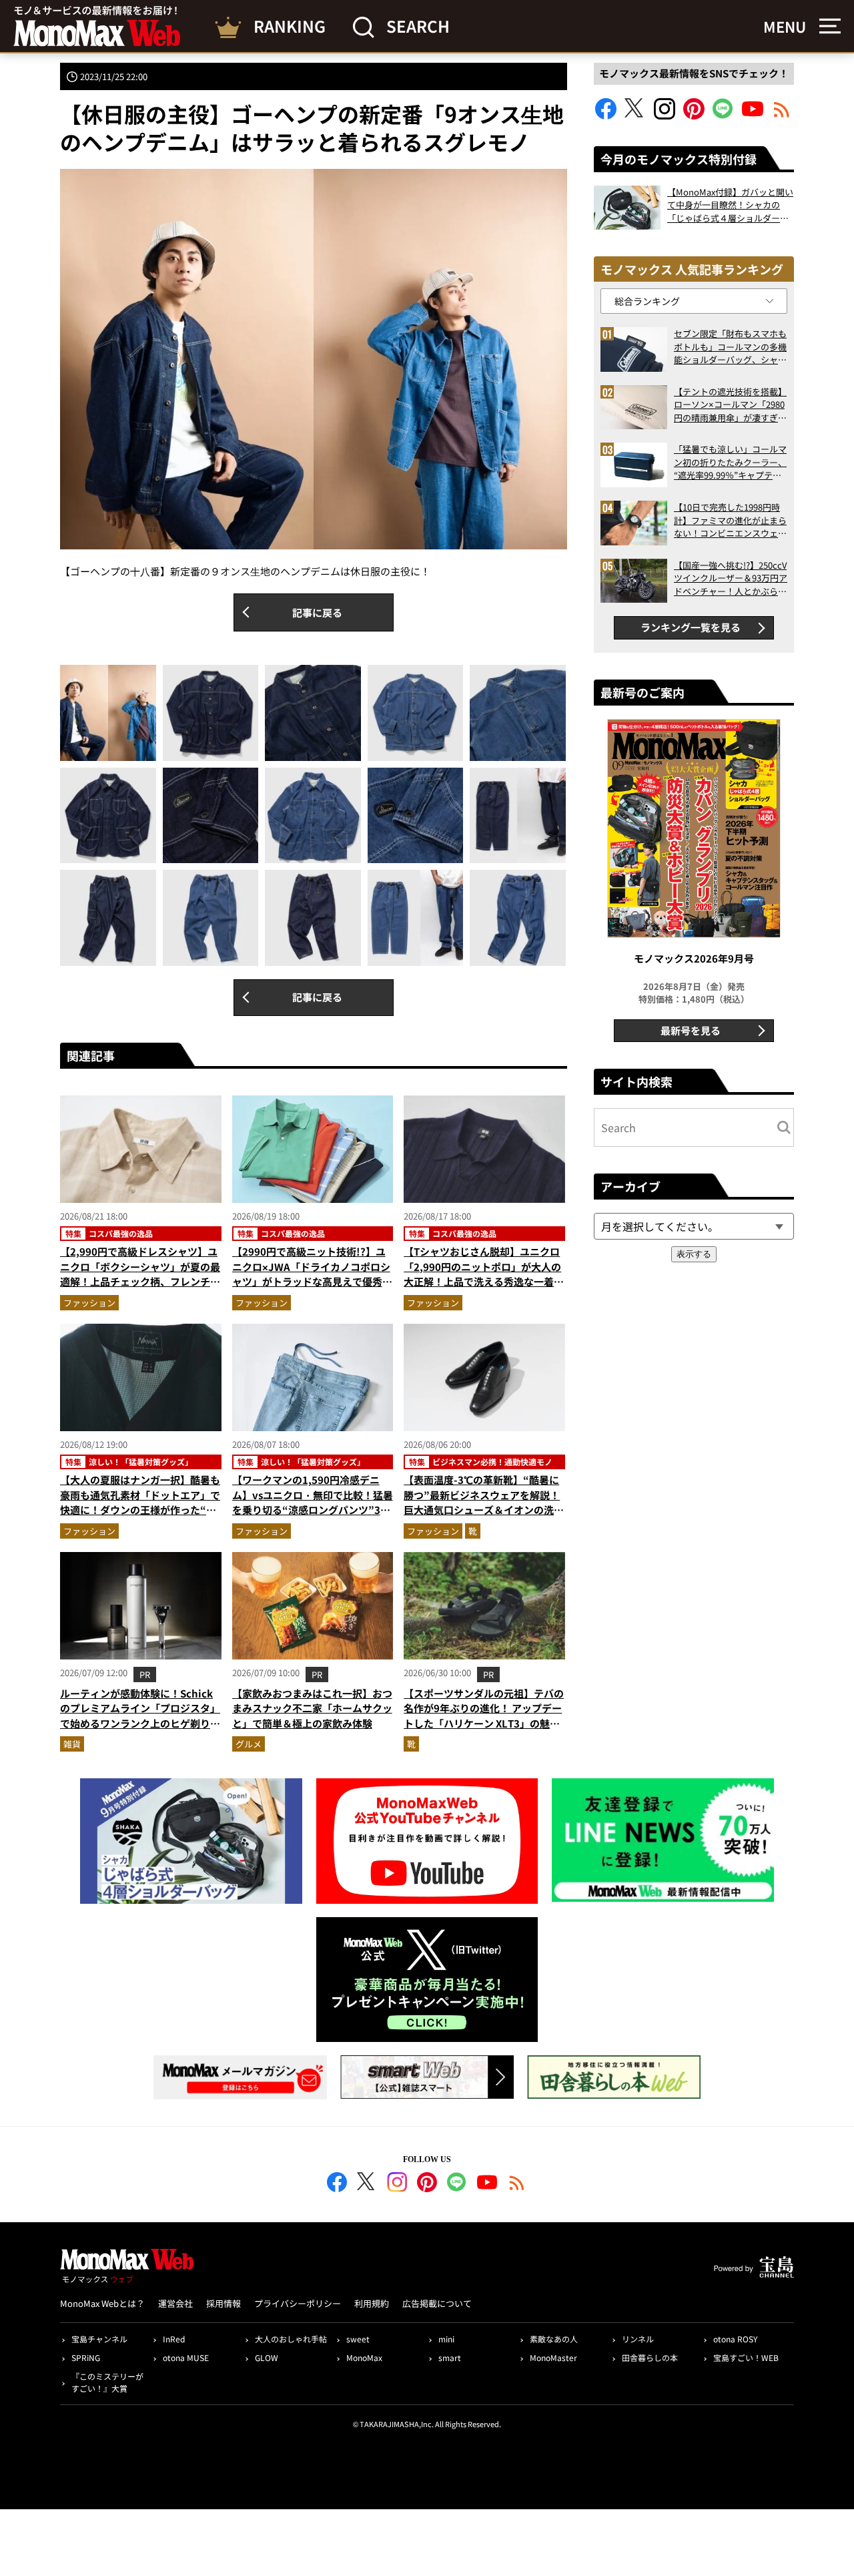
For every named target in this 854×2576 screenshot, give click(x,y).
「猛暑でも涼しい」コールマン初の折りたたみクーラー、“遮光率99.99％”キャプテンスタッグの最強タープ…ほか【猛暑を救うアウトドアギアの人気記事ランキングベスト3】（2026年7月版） (730, 462)
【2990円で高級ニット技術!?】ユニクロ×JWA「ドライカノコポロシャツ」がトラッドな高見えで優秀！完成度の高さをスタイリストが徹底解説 (312, 1281)
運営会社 (175, 2303)
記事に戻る (317, 612)
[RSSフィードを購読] (782, 115)
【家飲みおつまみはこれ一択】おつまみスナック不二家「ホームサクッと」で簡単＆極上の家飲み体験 (312, 1708)
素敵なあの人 (554, 2339)
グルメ (249, 1744)
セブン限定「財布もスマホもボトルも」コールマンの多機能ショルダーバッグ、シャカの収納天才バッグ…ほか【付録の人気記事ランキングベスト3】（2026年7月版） (730, 347)
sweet (358, 2339)
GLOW (267, 2357)
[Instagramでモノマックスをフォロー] (665, 115)
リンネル (638, 2339)
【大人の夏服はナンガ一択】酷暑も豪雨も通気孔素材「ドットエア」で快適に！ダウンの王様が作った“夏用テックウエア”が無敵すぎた (140, 1502)
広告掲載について (437, 2303)
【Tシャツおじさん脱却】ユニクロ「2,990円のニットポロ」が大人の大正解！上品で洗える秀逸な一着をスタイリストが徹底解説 (484, 1274)
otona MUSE (186, 2357)
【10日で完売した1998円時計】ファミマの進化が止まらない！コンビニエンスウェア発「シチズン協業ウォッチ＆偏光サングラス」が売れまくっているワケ (730, 520)
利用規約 (372, 2303)
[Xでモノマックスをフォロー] (635, 115)
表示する (694, 1254)
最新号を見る (691, 1030)
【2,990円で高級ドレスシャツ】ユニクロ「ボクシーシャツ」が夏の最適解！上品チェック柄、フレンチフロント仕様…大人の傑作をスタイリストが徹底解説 (140, 1281)
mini (446, 2339)
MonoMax (364, 2357)
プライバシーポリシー (298, 2303)
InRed (174, 2339)
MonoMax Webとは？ (102, 2303)
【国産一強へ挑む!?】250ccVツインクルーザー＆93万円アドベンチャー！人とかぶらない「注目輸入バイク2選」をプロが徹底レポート (731, 578)
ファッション (89, 1303)
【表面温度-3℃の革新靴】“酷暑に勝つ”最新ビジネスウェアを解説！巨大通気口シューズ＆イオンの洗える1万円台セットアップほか (484, 1502)
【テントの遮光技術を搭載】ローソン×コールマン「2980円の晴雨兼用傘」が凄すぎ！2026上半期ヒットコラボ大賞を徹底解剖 (730, 405)
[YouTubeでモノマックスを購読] (753, 115)
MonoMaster (553, 2357)
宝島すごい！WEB (746, 2357)
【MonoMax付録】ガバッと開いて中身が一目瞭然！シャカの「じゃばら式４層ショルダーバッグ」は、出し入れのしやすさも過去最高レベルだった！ (730, 205)
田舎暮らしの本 (650, 2357)
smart (450, 2357)
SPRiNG (86, 2357)
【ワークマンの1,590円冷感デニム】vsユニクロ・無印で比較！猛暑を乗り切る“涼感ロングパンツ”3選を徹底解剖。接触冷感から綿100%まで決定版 (313, 1510)
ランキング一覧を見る (691, 627)
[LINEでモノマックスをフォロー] (723, 115)
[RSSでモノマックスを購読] (517, 2184)
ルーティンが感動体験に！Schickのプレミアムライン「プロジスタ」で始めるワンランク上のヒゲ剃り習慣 (140, 1716)
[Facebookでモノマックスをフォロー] (606, 115)
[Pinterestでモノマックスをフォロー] (694, 115)
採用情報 (224, 2303)
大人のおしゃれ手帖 (291, 2339)
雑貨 (72, 1744)
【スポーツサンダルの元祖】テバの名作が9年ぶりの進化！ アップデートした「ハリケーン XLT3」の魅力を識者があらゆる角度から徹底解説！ (484, 1723)
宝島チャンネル (99, 2339)
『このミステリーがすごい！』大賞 (107, 2382)
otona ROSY (735, 2339)
